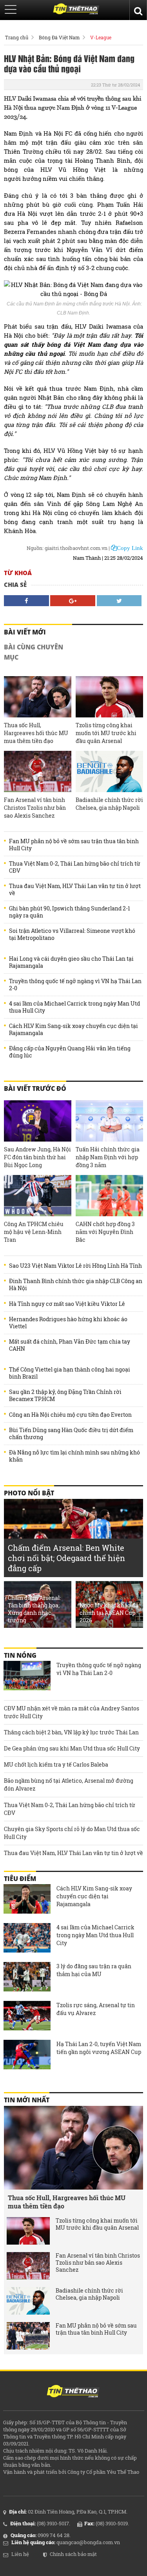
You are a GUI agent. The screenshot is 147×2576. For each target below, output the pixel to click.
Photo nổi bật (29, 1493)
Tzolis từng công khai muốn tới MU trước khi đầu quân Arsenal (106, 733)
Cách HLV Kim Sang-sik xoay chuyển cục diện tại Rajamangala (73, 1030)
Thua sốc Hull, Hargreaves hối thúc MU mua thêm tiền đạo (36, 733)
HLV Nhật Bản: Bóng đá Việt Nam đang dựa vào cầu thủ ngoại (69, 63)
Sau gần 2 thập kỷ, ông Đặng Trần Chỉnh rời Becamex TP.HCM (65, 1396)
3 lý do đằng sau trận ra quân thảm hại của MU (94, 1970)
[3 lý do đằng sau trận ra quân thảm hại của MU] (27, 1978)
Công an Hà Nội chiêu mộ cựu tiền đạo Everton (70, 1415)
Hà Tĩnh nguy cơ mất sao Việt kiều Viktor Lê (67, 1304)
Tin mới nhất (27, 2100)
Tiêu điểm (20, 1879)
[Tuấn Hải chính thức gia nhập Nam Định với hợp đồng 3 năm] (109, 1121)
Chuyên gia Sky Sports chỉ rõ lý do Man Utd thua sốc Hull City (72, 1833)
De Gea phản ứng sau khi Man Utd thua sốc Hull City (72, 1748)
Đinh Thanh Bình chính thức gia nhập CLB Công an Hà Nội (76, 1285)
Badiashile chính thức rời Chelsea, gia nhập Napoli (109, 804)
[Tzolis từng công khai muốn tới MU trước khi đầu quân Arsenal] (109, 697)
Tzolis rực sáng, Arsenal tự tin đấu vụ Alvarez (96, 2009)
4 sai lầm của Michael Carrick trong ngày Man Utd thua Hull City (74, 1007)
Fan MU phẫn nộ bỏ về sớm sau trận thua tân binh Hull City (74, 845)
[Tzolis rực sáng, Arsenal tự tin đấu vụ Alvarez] (27, 2017)
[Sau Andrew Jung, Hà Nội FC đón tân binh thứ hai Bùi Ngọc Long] (38, 1121)
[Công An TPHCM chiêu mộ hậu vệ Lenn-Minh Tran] (38, 1196)
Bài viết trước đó (35, 1089)
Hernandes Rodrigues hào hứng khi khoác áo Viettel (68, 1323)
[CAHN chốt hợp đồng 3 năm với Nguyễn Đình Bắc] (109, 1196)
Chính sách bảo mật (73, 2554)
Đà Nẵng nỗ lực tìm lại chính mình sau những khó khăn (74, 1456)
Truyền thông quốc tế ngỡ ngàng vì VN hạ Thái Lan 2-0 (75, 985)
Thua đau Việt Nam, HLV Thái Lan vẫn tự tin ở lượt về (75, 890)
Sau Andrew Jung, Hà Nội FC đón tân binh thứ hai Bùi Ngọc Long (37, 1157)
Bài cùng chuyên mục (34, 652)
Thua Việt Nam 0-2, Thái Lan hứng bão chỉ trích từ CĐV (75, 867)
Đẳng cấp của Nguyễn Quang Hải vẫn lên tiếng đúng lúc (70, 1052)
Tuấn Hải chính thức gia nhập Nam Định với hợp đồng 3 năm (108, 1157)
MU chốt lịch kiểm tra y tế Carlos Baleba (56, 1764)
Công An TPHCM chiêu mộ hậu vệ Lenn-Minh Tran (34, 1232)
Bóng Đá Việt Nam (59, 37)
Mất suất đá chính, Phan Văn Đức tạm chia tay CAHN (70, 1345)
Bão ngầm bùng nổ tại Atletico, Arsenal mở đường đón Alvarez (69, 1784)
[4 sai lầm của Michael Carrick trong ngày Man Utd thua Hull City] (27, 1939)
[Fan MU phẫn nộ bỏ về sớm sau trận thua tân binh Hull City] (28, 2336)
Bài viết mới (25, 632)
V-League (101, 37)
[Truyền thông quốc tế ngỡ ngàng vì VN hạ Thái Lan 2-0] (27, 1677)
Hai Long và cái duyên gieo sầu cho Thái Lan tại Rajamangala (71, 962)
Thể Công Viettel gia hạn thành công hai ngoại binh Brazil (70, 1373)
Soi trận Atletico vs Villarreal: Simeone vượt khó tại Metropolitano (72, 934)
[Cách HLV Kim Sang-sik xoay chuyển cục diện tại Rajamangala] (27, 1900)
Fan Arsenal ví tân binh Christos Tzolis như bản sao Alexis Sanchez (35, 808)
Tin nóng (20, 1655)
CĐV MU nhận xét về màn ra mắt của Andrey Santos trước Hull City (72, 1712)
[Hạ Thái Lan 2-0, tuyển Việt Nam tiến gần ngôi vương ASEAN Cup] (27, 2056)
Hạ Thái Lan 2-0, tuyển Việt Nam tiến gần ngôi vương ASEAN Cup (99, 2048)
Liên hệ (20, 2554)
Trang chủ (17, 37)
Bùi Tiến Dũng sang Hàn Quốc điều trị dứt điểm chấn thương (71, 1434)
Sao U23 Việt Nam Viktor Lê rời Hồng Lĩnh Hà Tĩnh (75, 1266)
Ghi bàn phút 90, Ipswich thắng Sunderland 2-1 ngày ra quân (70, 912)
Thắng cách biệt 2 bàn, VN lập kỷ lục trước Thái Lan (71, 1732)
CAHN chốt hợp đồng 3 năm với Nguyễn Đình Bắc (105, 1232)
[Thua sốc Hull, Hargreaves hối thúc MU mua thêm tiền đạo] (38, 697)
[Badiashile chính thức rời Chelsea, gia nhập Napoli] (109, 771)
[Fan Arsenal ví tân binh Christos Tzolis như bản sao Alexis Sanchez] (38, 771)
